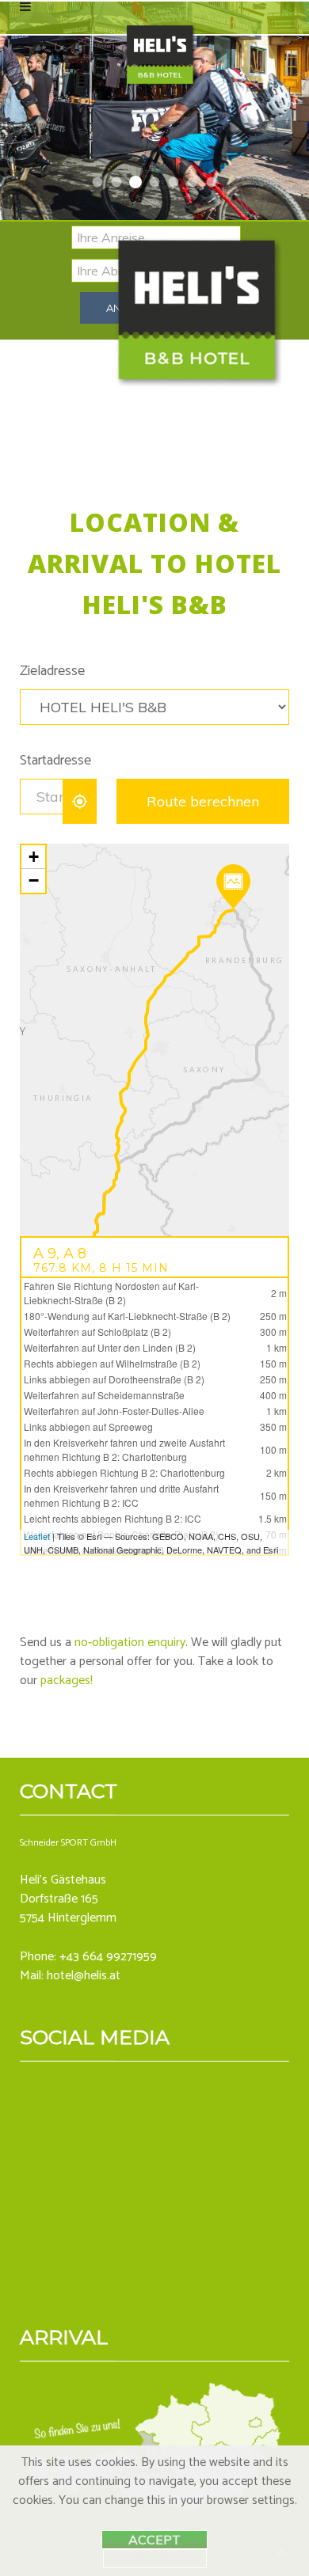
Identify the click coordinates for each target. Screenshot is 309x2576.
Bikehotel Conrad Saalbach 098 (193, 182)
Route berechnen (203, 801)
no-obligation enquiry (130, 1643)
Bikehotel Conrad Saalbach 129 (212, 182)
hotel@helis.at (84, 1976)
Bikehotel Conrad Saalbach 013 (136, 182)
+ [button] (34, 857)
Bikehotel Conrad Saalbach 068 (117, 182)
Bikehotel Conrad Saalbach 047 (154, 182)
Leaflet (37, 1536)
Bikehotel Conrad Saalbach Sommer (98, 182)
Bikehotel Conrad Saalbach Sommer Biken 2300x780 (174, 182)
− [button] (34, 880)
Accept (154, 2540)
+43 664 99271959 (108, 1957)
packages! (67, 1681)
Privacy (155, 2559)
